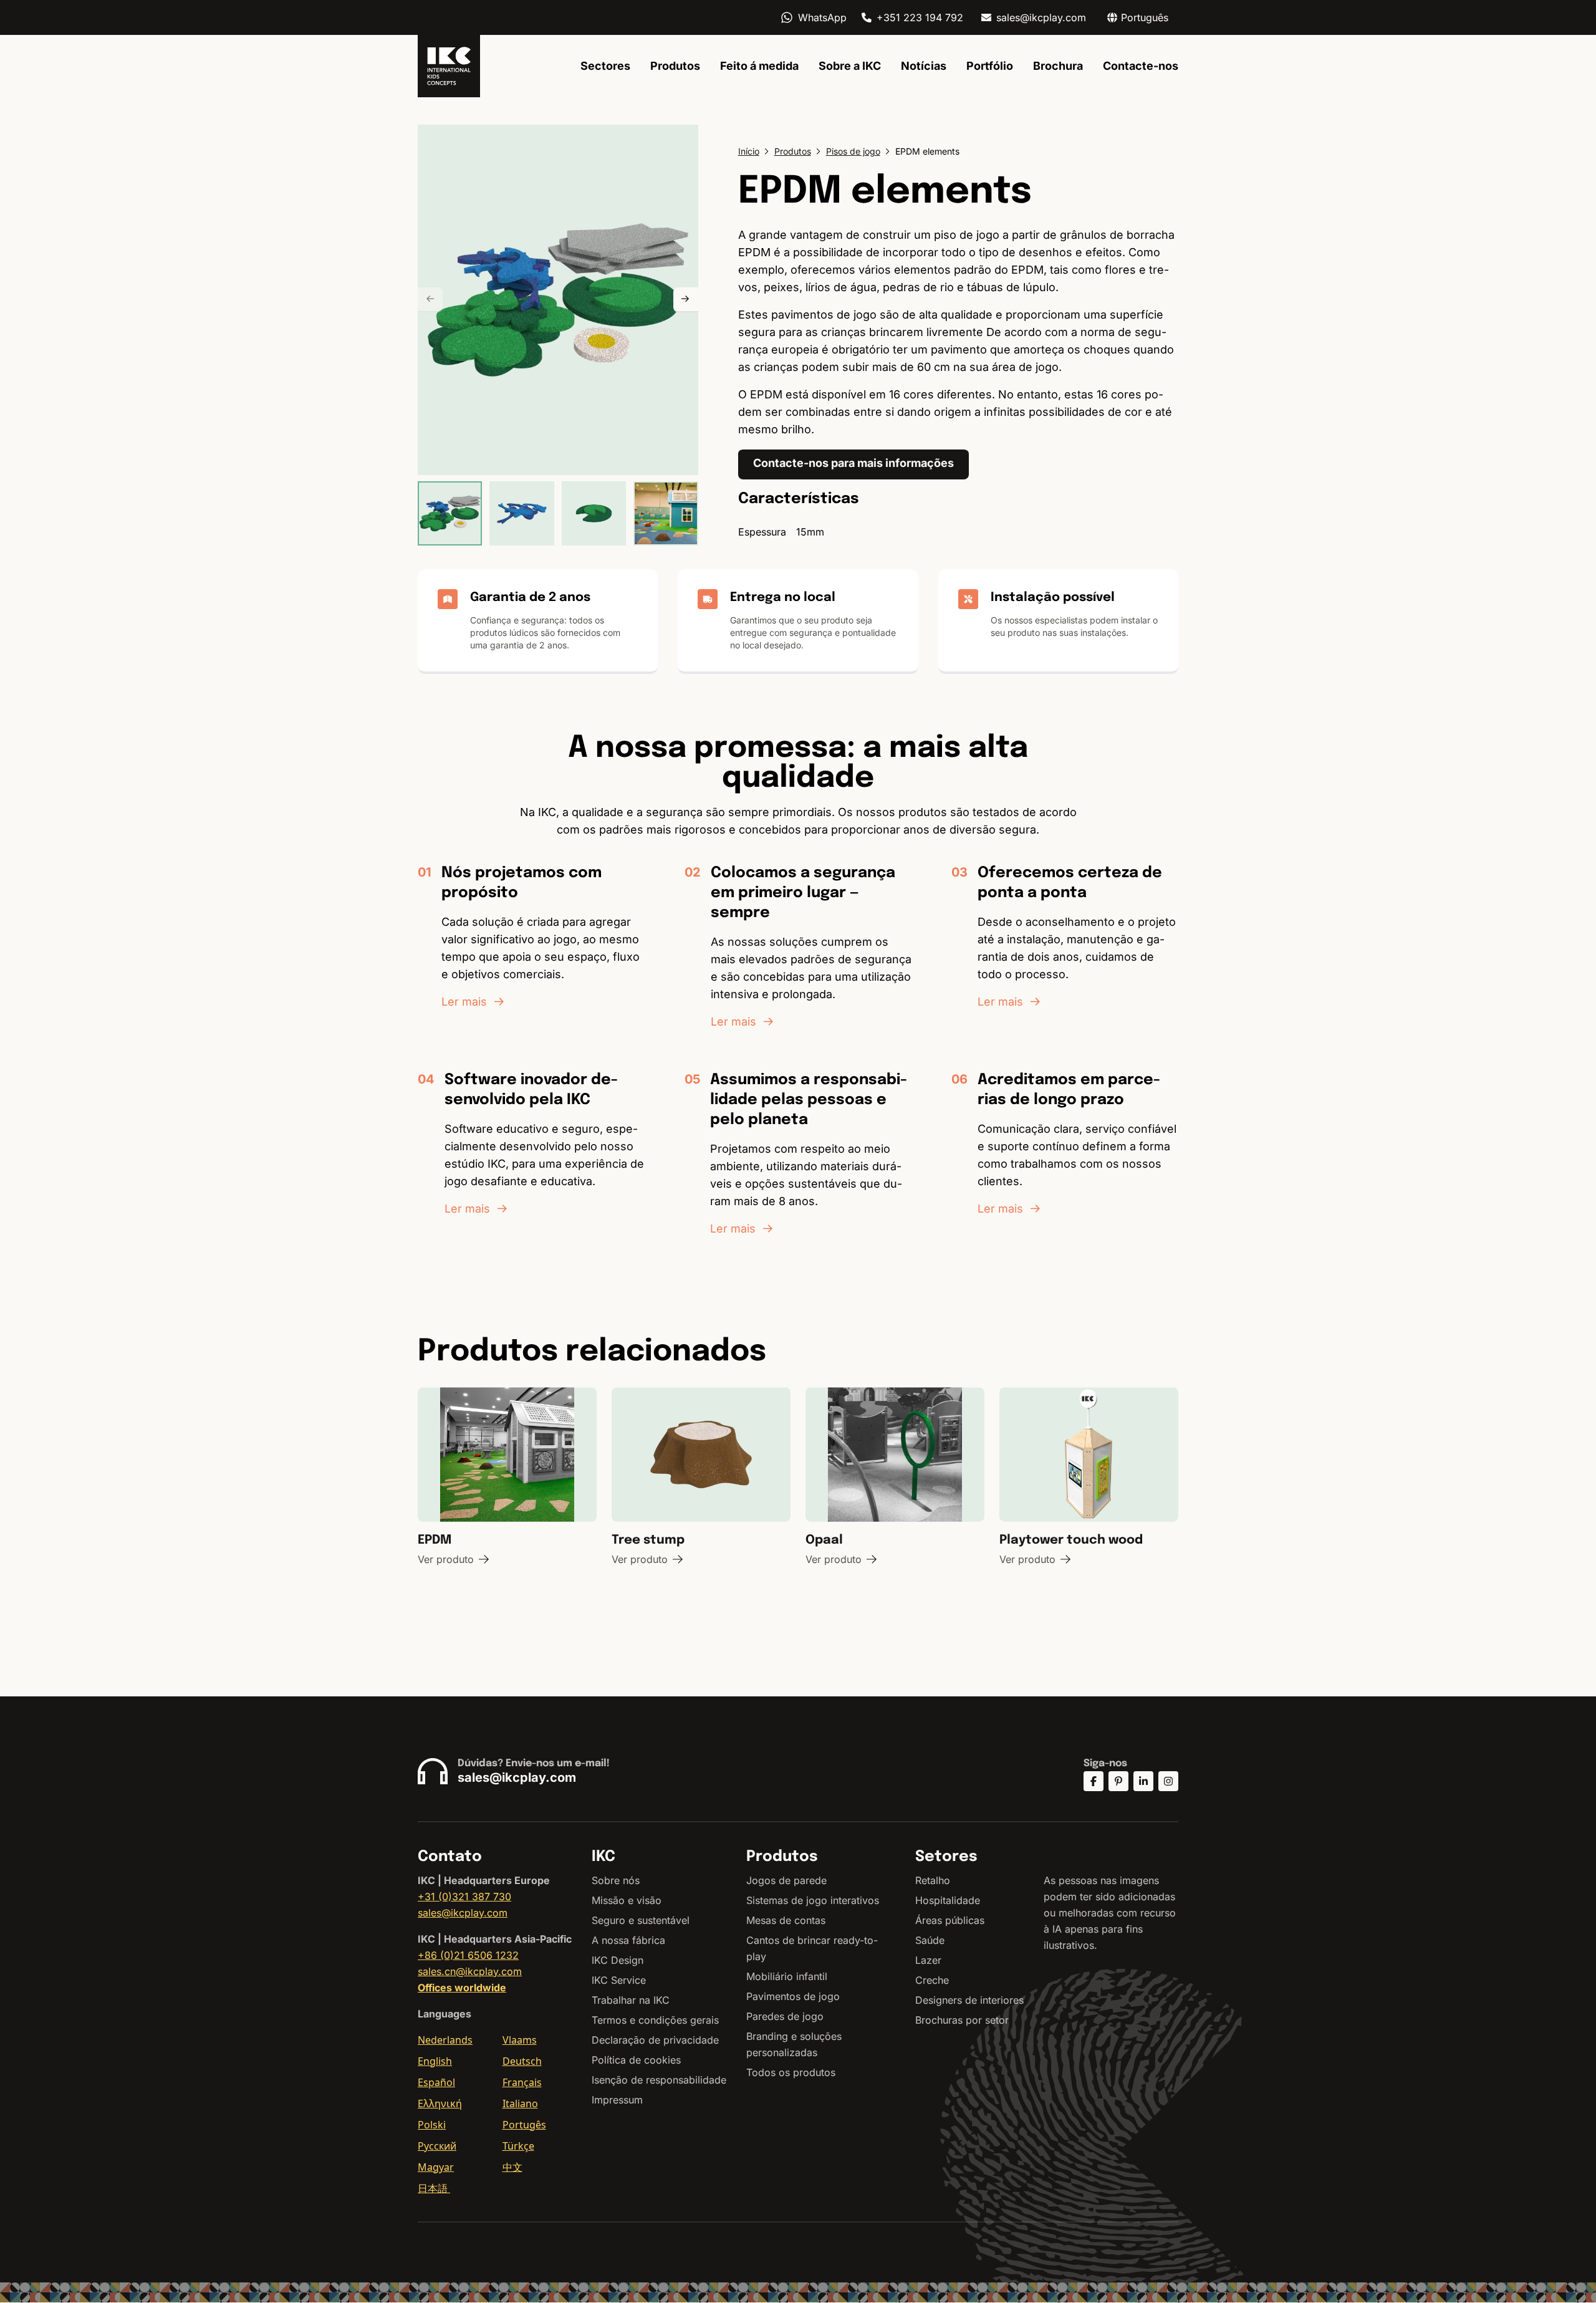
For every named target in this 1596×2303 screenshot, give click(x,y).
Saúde (930, 1940)
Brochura (1058, 66)
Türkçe (518, 2146)
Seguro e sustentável (641, 1920)
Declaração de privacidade (655, 2040)
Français (522, 2082)
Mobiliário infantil (787, 1976)
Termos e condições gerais (655, 2020)
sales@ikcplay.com (1041, 17)
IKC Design (618, 1960)
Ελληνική (440, 2103)
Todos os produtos (791, 2072)
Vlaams (520, 2040)
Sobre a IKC (850, 66)
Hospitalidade (948, 1900)
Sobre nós (616, 1880)
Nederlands (445, 2040)
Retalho (933, 1880)
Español (436, 2082)
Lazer (928, 1960)
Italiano (520, 2103)
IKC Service (619, 1980)
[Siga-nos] (1094, 1781)
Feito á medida (759, 66)
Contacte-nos (1141, 66)
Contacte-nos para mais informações (853, 463)
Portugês (524, 2125)
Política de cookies (636, 2060)
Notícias (924, 66)
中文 (512, 2167)
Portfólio (990, 66)
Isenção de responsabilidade (659, 2080)
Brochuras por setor (962, 2020)
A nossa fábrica (628, 1940)
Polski (432, 2125)
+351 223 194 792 (920, 17)
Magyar (436, 2167)
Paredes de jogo (785, 2016)
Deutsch (522, 2061)
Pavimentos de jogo (793, 1996)
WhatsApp (822, 17)
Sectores (605, 66)
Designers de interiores (969, 2000)
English (435, 2061)
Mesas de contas (786, 1920)
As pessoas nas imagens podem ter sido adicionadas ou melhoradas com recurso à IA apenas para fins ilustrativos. (1110, 1913)
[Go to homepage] (449, 66)
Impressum (617, 2100)
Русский (437, 2146)
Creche (932, 1980)
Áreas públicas (950, 1920)
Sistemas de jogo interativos (813, 1900)
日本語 (434, 2188)
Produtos (675, 66)
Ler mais (464, 1002)
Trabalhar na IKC (631, 2000)
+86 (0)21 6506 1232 (468, 1955)
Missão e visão (627, 1900)
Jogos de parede (786, 1880)
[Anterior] (430, 300)
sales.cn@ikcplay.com (470, 1971)
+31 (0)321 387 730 (464, 1897)
